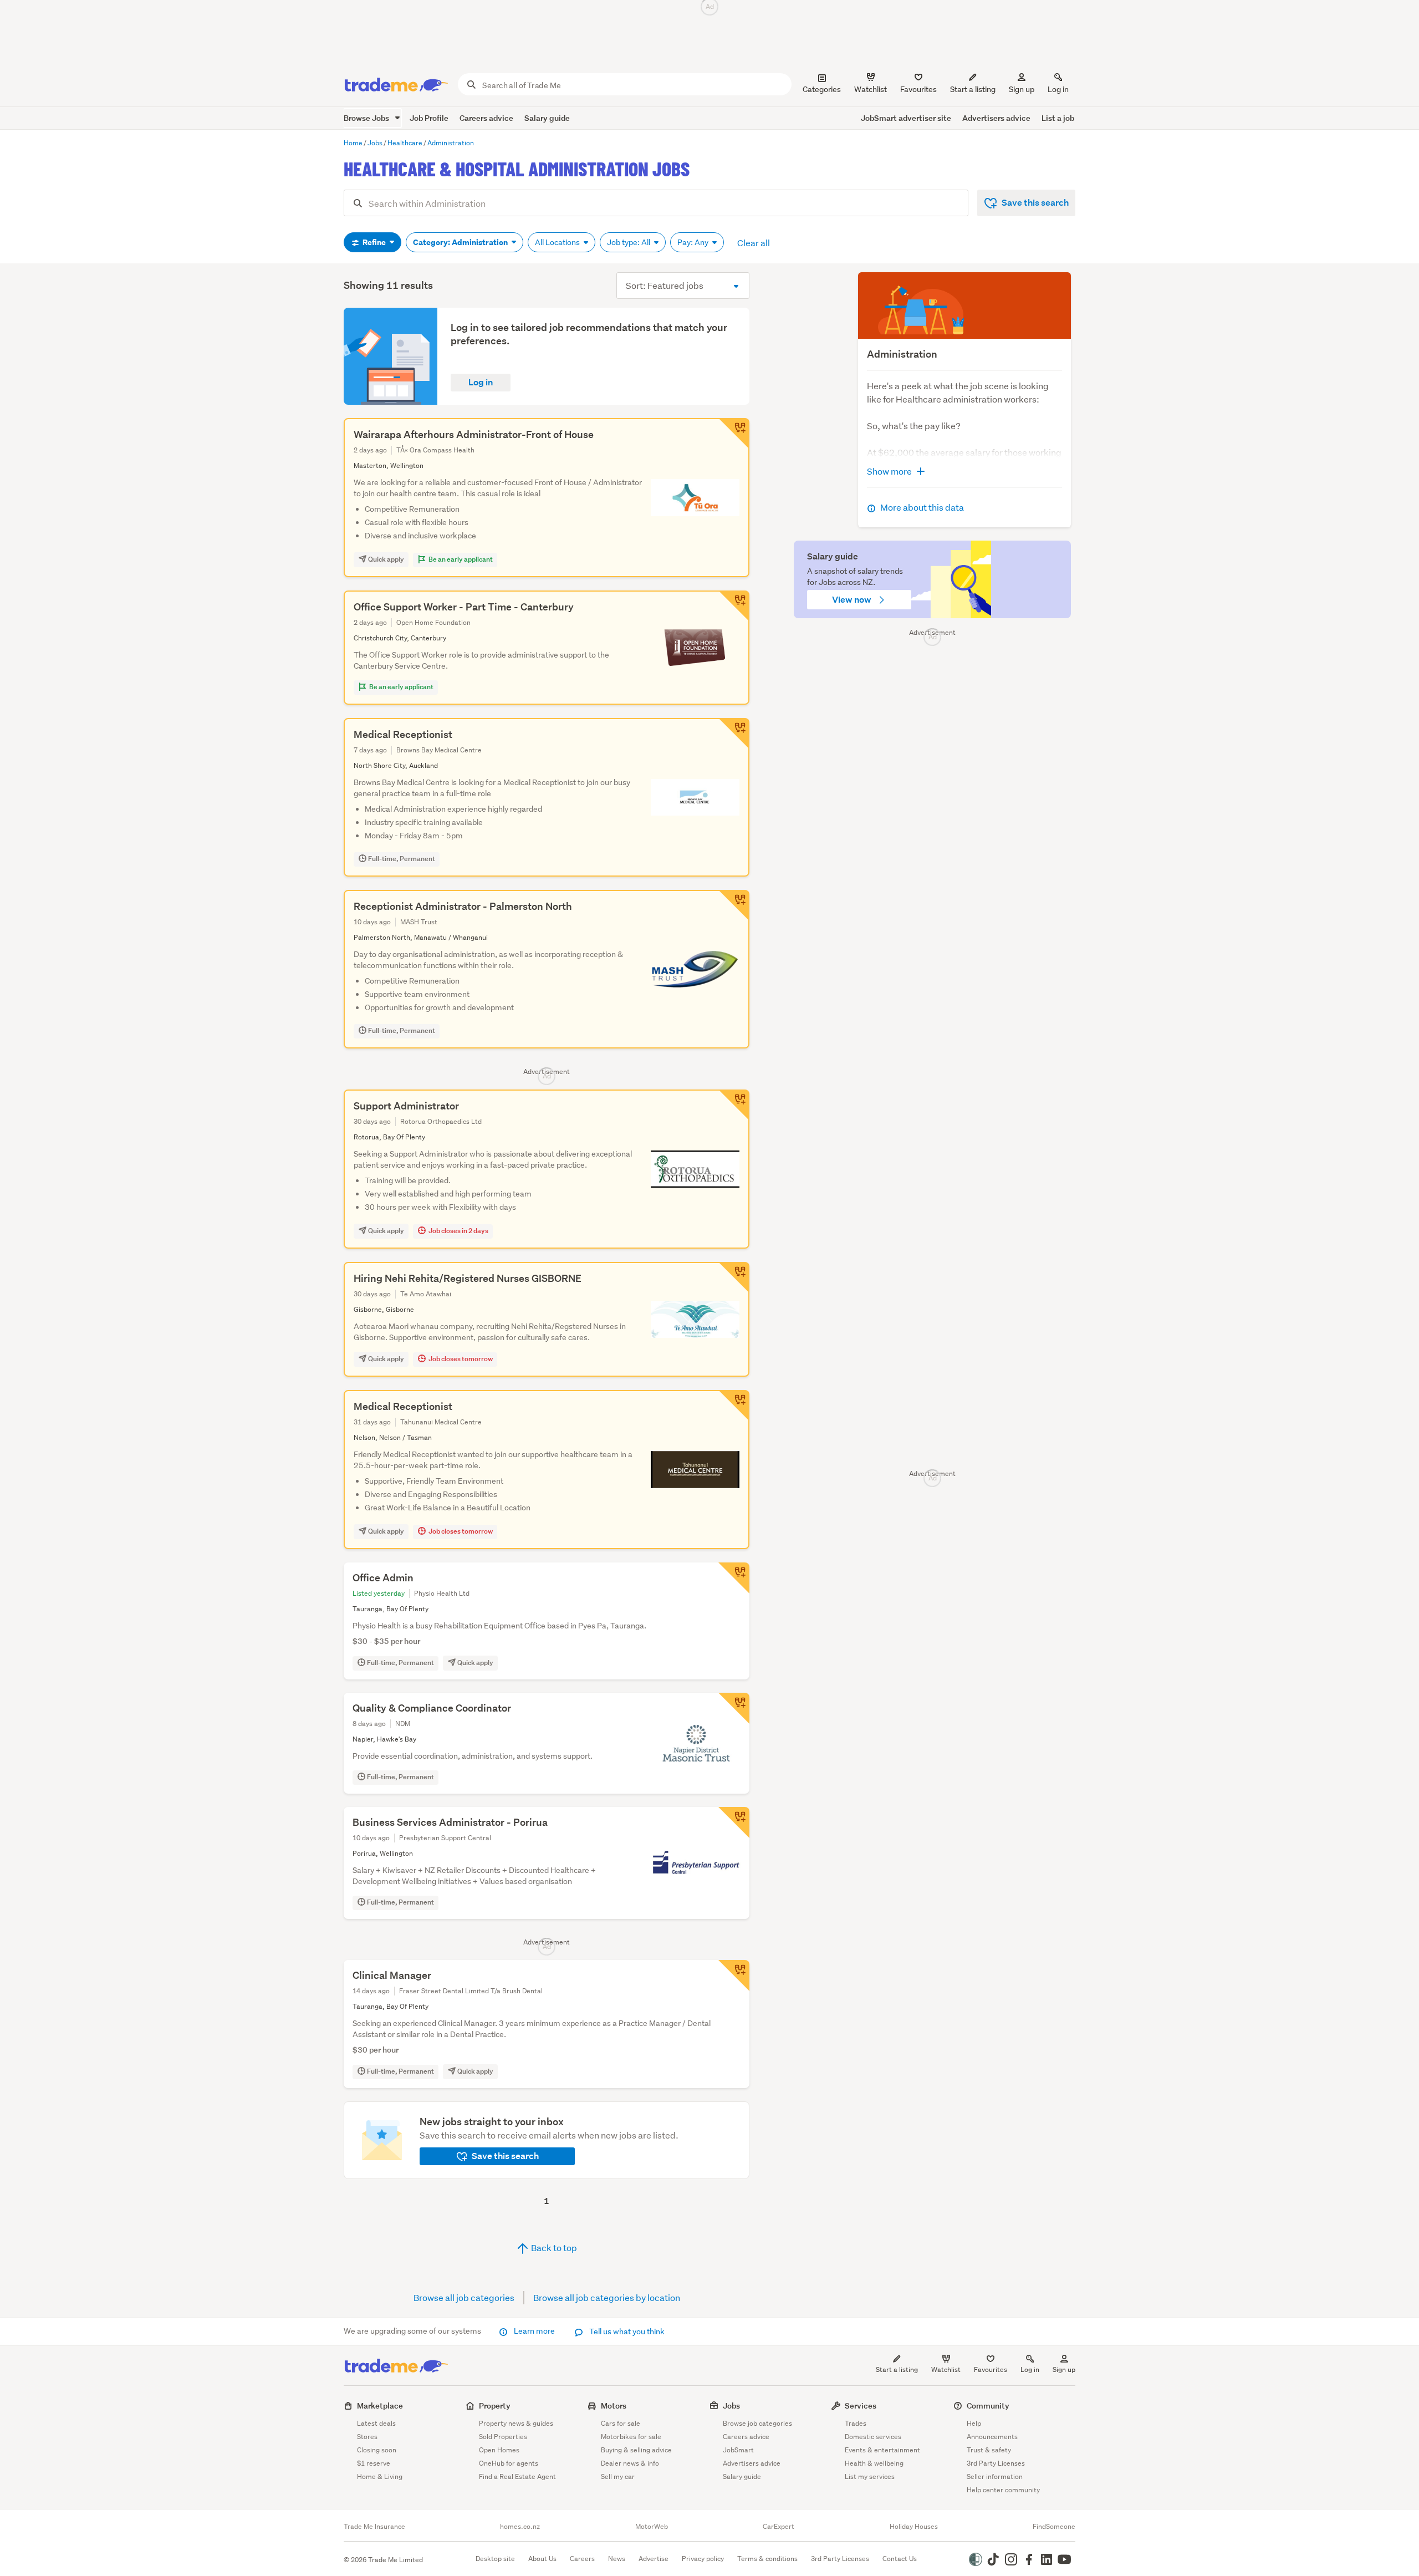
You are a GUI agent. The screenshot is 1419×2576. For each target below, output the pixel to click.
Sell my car (618, 2476)
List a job (1058, 118)
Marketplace (380, 2406)
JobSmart (738, 2450)
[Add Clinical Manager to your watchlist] (734, 1976)
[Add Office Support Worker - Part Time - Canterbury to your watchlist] (734, 606)
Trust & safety (989, 2450)
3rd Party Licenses (996, 2463)
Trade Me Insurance (374, 2527)
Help (974, 2423)
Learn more (534, 2331)
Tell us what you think (626, 2331)
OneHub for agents (509, 2463)
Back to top (553, 2247)
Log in (1058, 89)
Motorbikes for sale (631, 2437)
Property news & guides (516, 2423)
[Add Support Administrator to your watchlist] (734, 1105)
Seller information (995, 2476)
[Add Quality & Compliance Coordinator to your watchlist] (734, 1708)
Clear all (754, 243)
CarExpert (779, 2527)
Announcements (992, 2437)
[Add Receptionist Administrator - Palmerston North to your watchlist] (734, 905)
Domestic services (873, 2437)
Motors (614, 2406)
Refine (374, 242)
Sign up (1022, 89)
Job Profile (429, 118)
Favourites (991, 2369)
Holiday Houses (914, 2527)
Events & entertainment (882, 2450)
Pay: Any (694, 242)
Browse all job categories (464, 2297)
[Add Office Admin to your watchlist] (734, 1578)
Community (988, 2406)
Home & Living (380, 2476)
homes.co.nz (520, 2527)
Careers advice (486, 118)
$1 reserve (374, 2463)
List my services (870, 2476)
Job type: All (629, 242)
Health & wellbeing (874, 2463)
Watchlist (946, 2369)
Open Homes (499, 2450)
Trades (856, 2423)
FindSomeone (1054, 2527)
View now (853, 600)
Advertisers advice (996, 118)
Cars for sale (621, 2423)
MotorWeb (652, 2527)
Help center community (1003, 2490)
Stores (367, 2437)
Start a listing (897, 2369)
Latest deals (376, 2423)
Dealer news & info (630, 2463)
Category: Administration (461, 242)
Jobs (731, 2406)
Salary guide (547, 118)
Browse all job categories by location (607, 2297)
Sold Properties (503, 2437)
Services (861, 2406)
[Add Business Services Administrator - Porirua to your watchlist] (734, 1822)
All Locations (558, 242)
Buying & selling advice (636, 2450)
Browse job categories (757, 2423)
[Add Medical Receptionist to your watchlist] (734, 734)
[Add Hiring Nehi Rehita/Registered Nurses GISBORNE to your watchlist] (734, 1277)
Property (495, 2406)
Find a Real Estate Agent (517, 2476)
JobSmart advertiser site (906, 118)
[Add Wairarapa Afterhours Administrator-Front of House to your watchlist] (734, 434)
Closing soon (377, 2450)
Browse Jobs (367, 118)
